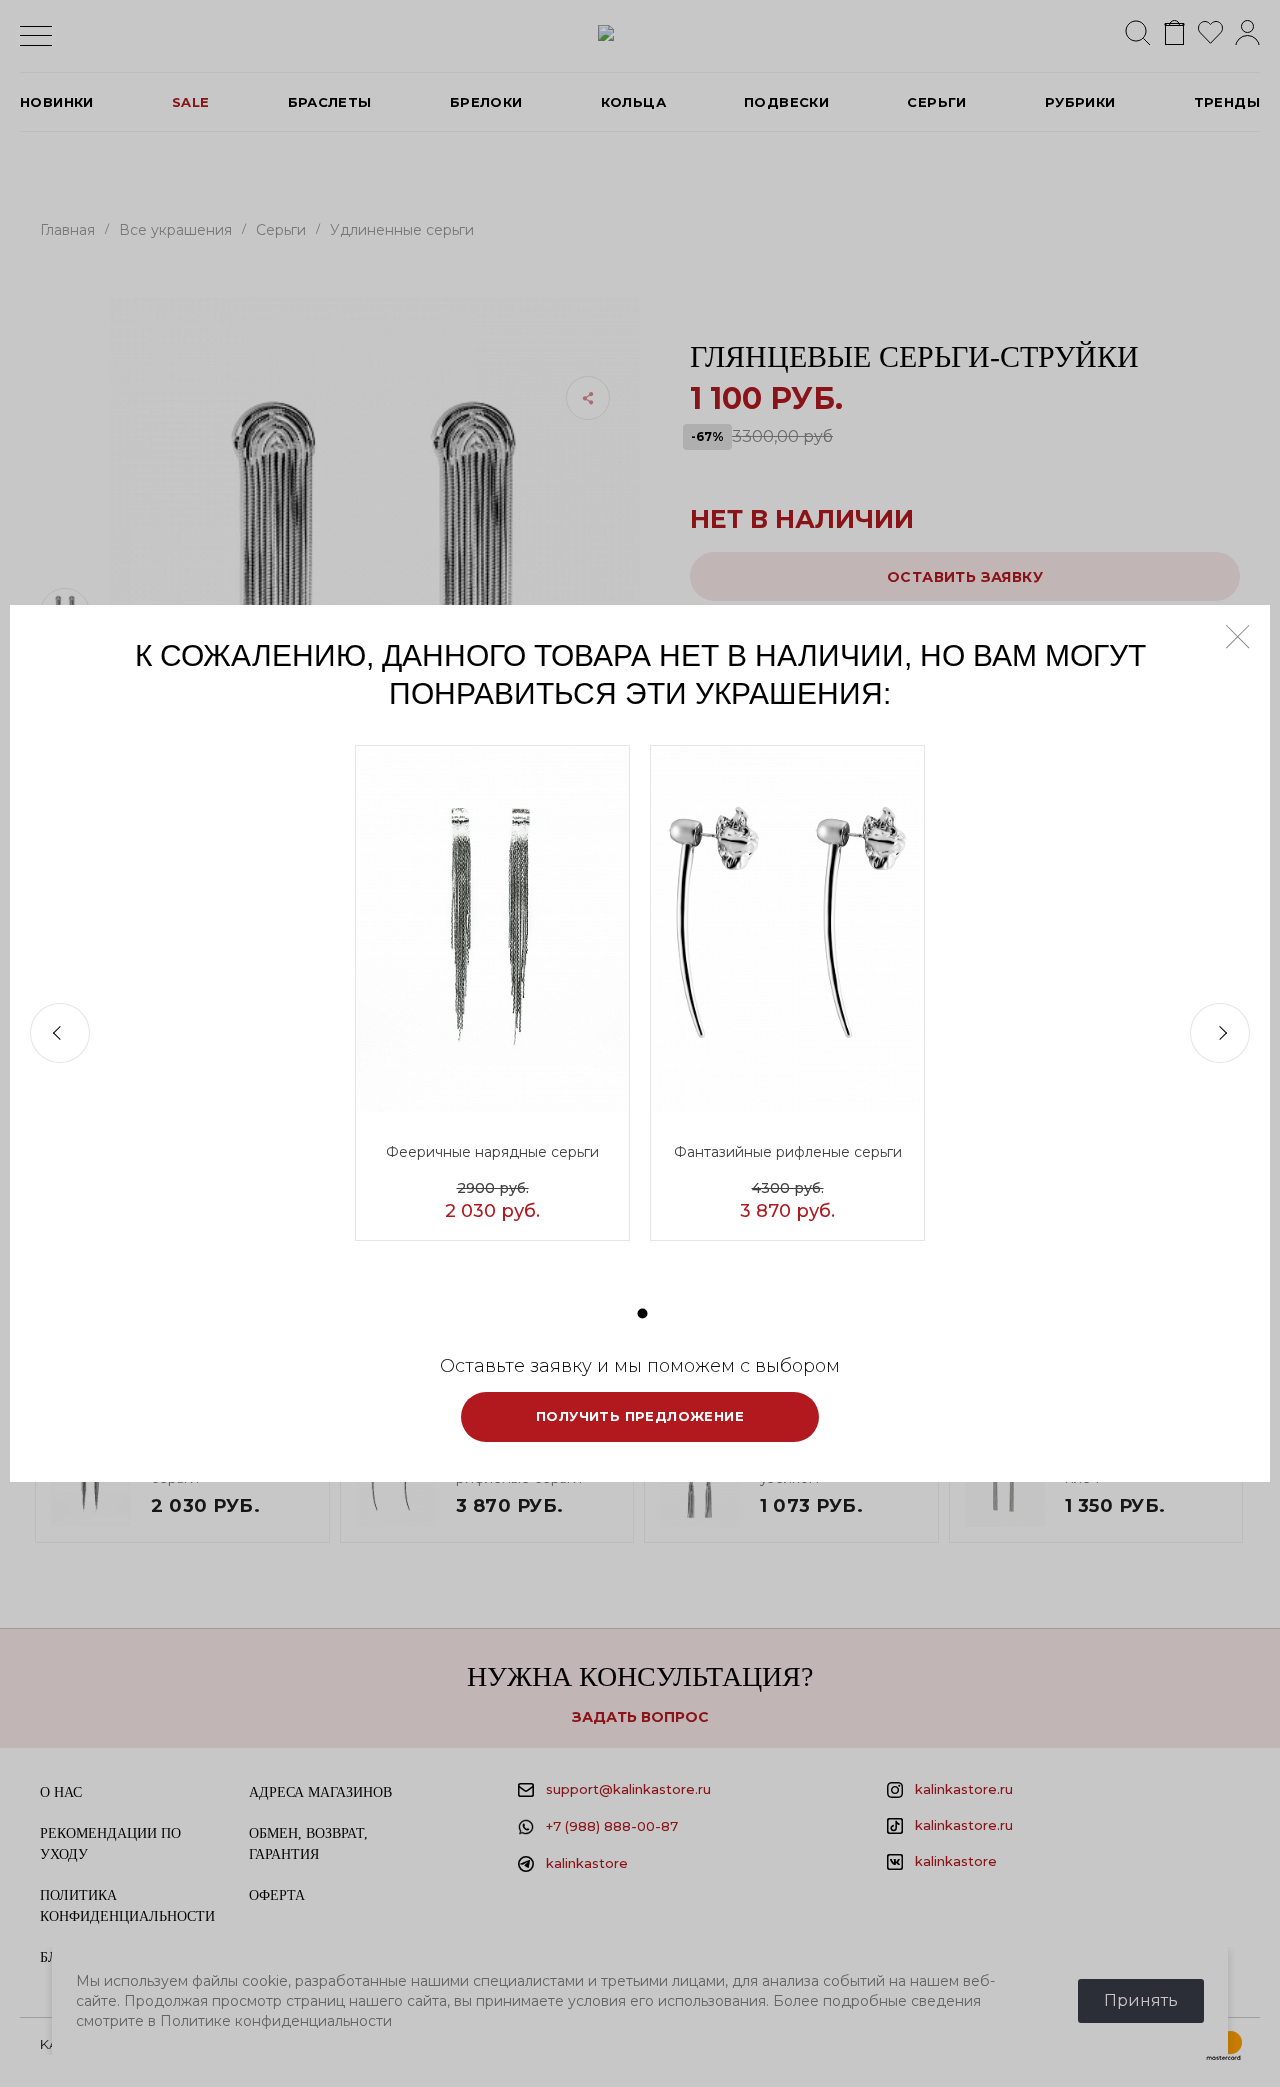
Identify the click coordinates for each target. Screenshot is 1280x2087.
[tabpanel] (492, 993)
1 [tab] (643, 1313)
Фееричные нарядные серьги (492, 1152)
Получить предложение (640, 1416)
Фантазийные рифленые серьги (788, 1152)
